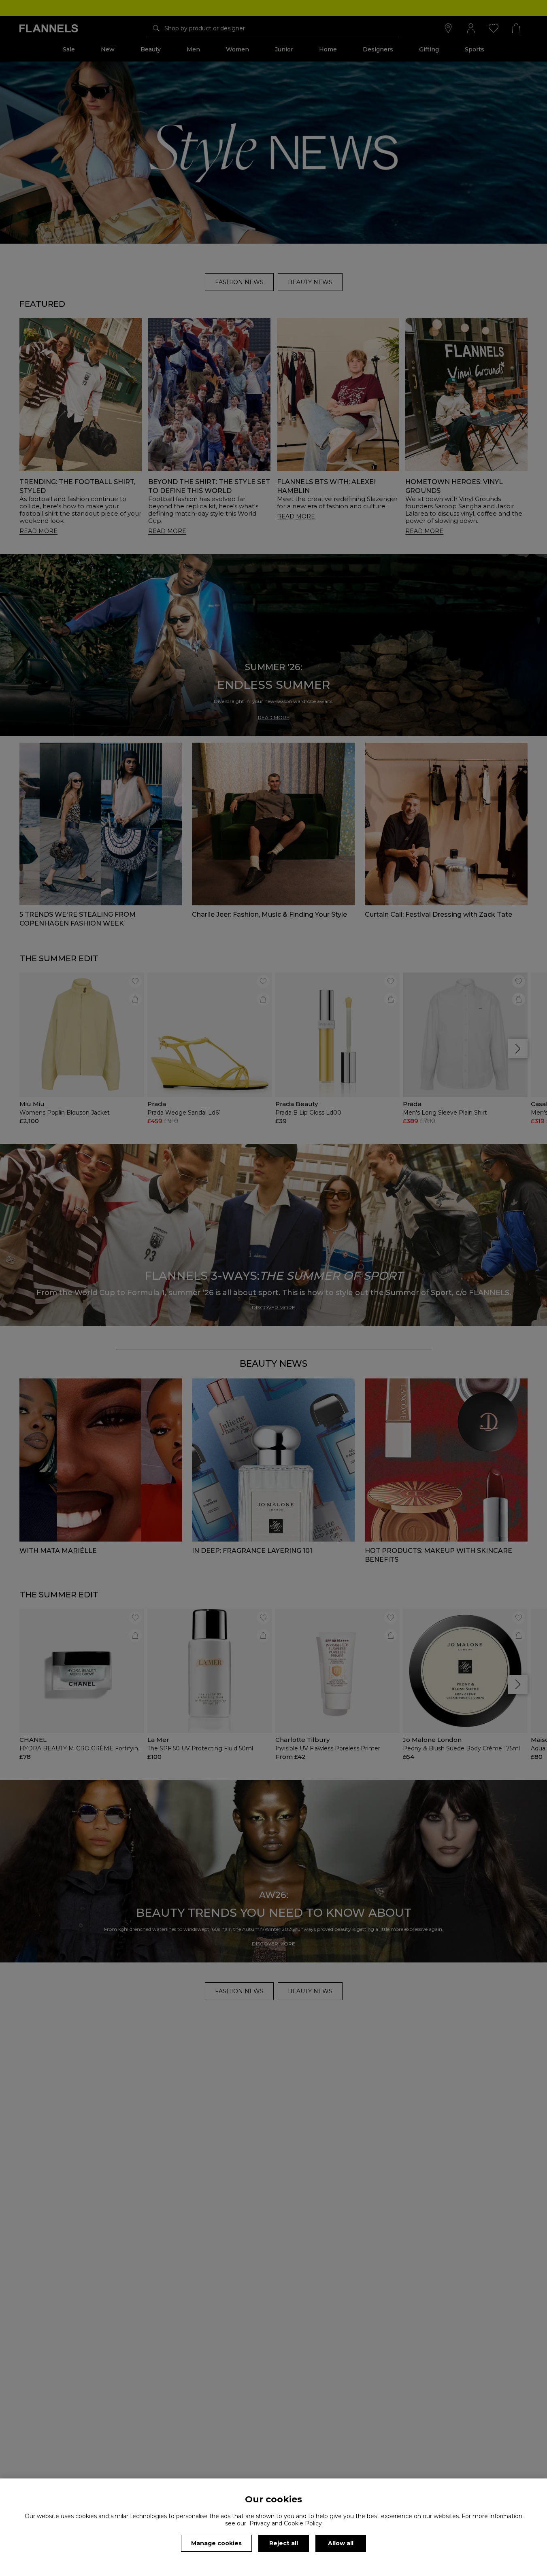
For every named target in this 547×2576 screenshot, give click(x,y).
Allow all (341, 2543)
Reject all (284, 2543)
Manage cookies (216, 2543)
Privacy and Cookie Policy (286, 2523)
